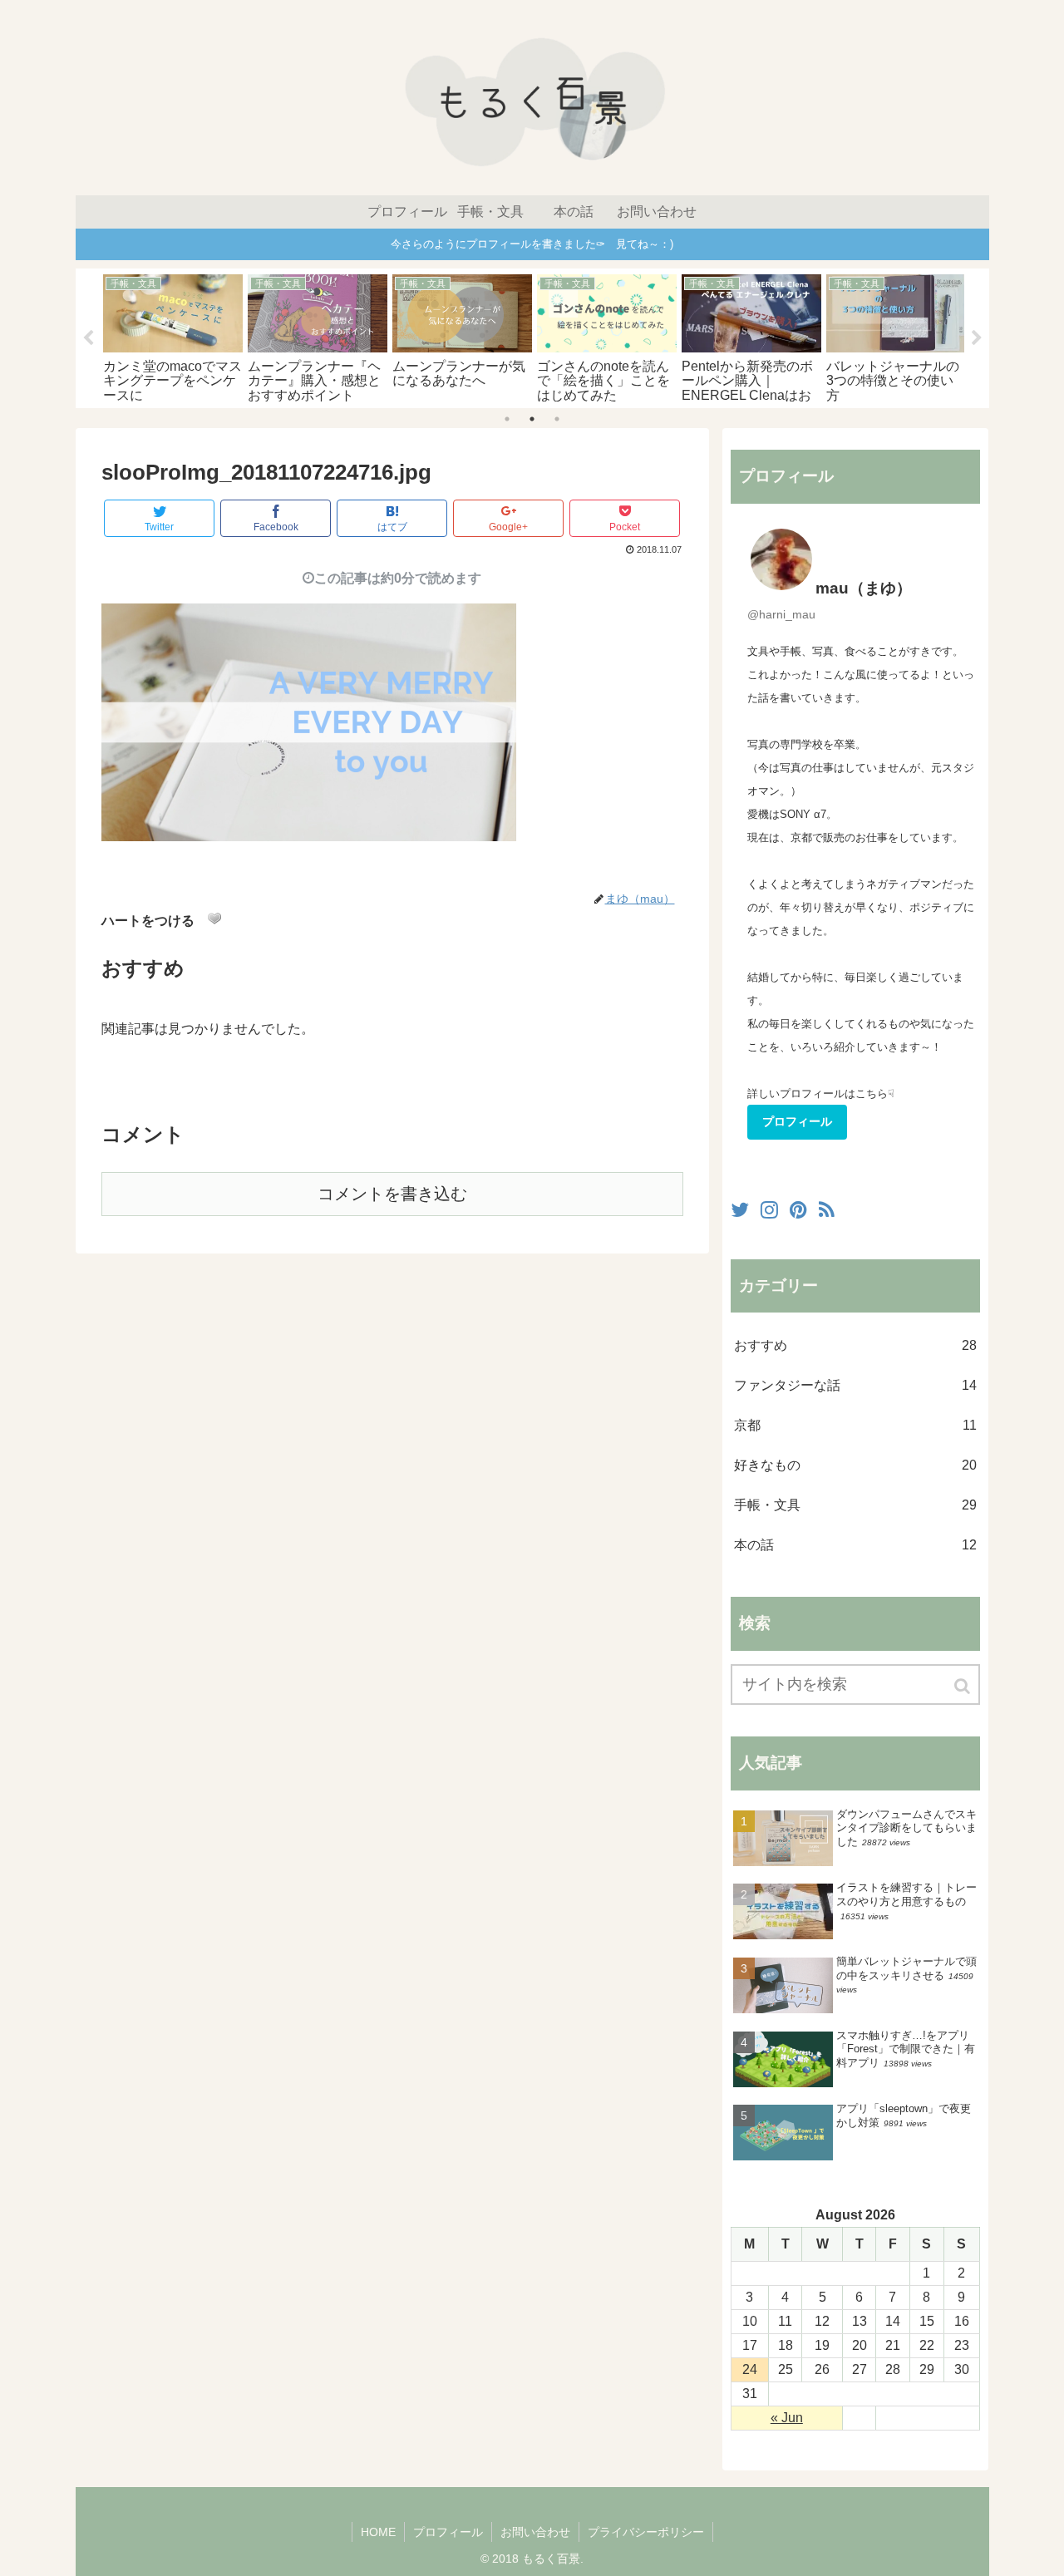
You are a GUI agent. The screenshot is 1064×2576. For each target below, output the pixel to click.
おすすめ (855, 1345)
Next (977, 338)
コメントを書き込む (392, 1194)
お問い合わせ (535, 2532)
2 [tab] (532, 419)
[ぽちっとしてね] (214, 919)
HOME (378, 2532)
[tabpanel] (173, 337)
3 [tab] (557, 419)
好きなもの (855, 1465)
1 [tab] (507, 419)
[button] (963, 1686)
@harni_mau (781, 614)
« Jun (787, 2418)
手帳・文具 (855, 1505)
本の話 (855, 1545)
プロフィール (797, 1121)
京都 (855, 1425)
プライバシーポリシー (646, 2532)
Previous (88, 338)
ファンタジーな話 (855, 1385)
